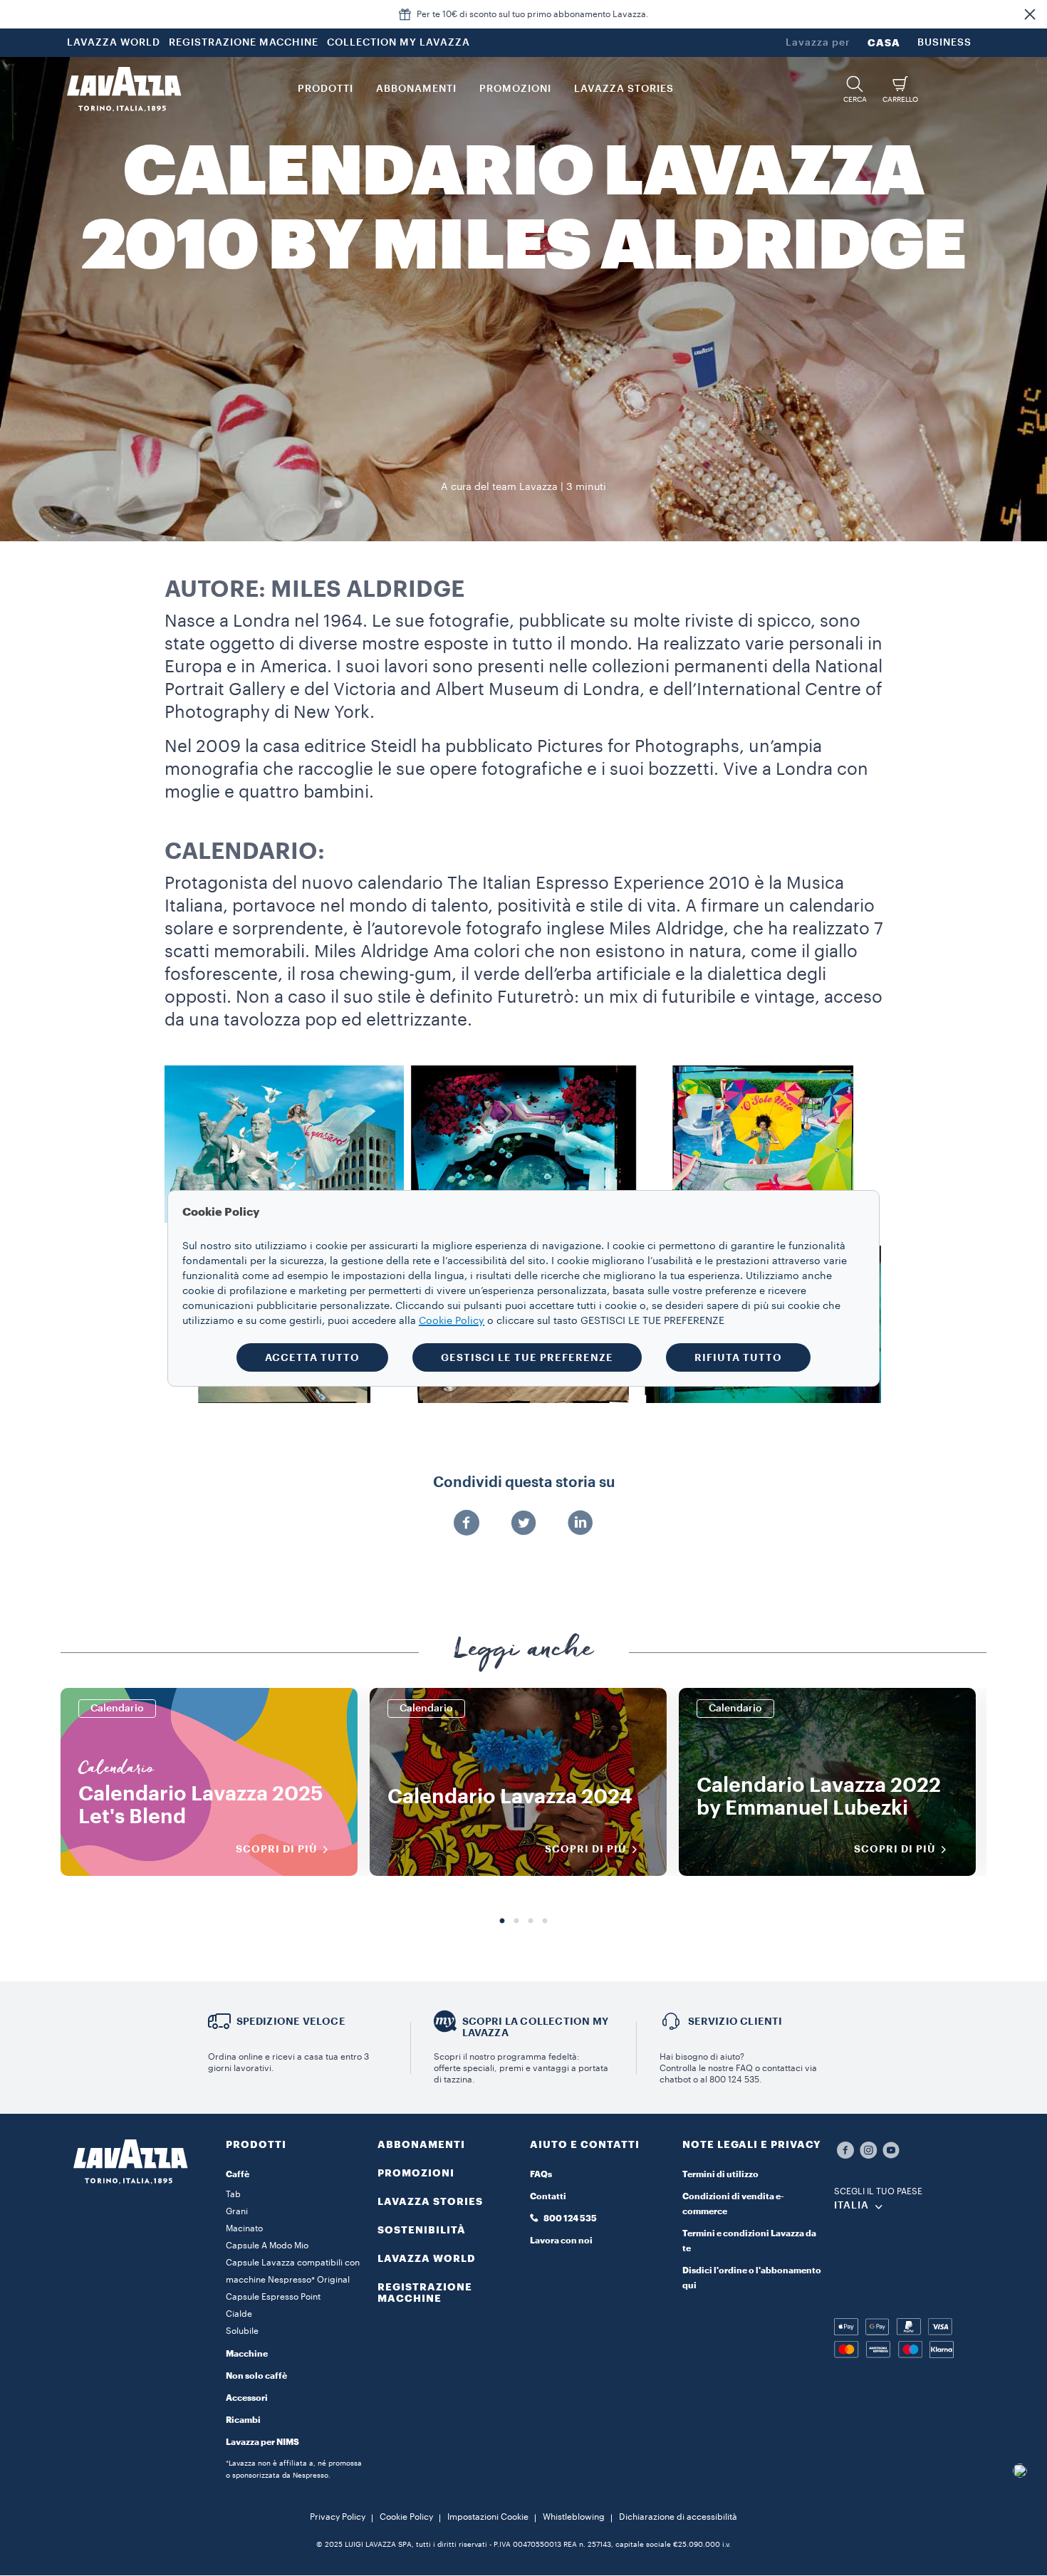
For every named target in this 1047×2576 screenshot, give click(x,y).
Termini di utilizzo (720, 2174)
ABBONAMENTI (421, 2144)
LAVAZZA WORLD (114, 43)
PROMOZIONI (416, 2173)
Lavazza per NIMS (262, 2442)
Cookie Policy (406, 2517)
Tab (233, 2194)
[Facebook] (467, 1524)
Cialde (239, 2314)
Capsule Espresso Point (273, 2297)
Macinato (244, 2228)
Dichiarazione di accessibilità (678, 2517)
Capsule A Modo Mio (267, 2246)
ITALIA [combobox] (851, 2206)
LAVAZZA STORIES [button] (624, 89)
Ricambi (243, 2420)
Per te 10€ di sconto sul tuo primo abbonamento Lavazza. (533, 14)
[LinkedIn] (580, 1524)
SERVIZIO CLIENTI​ (735, 2021)
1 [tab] (502, 1921)
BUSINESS (944, 43)
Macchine (247, 2354)
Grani (237, 2211)
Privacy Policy (338, 2517)
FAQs (541, 2174)
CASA (884, 43)
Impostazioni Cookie (488, 2517)
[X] (523, 1524)
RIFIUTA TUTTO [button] (738, 1357)
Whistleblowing (574, 2517)
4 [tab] (545, 1921)
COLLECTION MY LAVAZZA (399, 43)
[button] (1030, 14)
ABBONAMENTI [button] (416, 89)
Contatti (548, 2196)
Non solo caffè (256, 2376)
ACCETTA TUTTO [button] (312, 1357)
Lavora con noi (561, 2241)
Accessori (247, 2398)
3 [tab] (531, 1921)
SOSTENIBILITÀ (422, 2230)
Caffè (238, 2174)
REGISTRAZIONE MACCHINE (244, 43)
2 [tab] (516, 1921)
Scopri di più (277, 1849)
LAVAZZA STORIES (430, 2201)
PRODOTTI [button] (325, 89)
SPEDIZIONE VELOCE (291, 2021)
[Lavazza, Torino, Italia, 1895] (124, 89)
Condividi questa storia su (524, 1483)
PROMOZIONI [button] (515, 89)
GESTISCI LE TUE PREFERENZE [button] (527, 1357)
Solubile (242, 2331)
